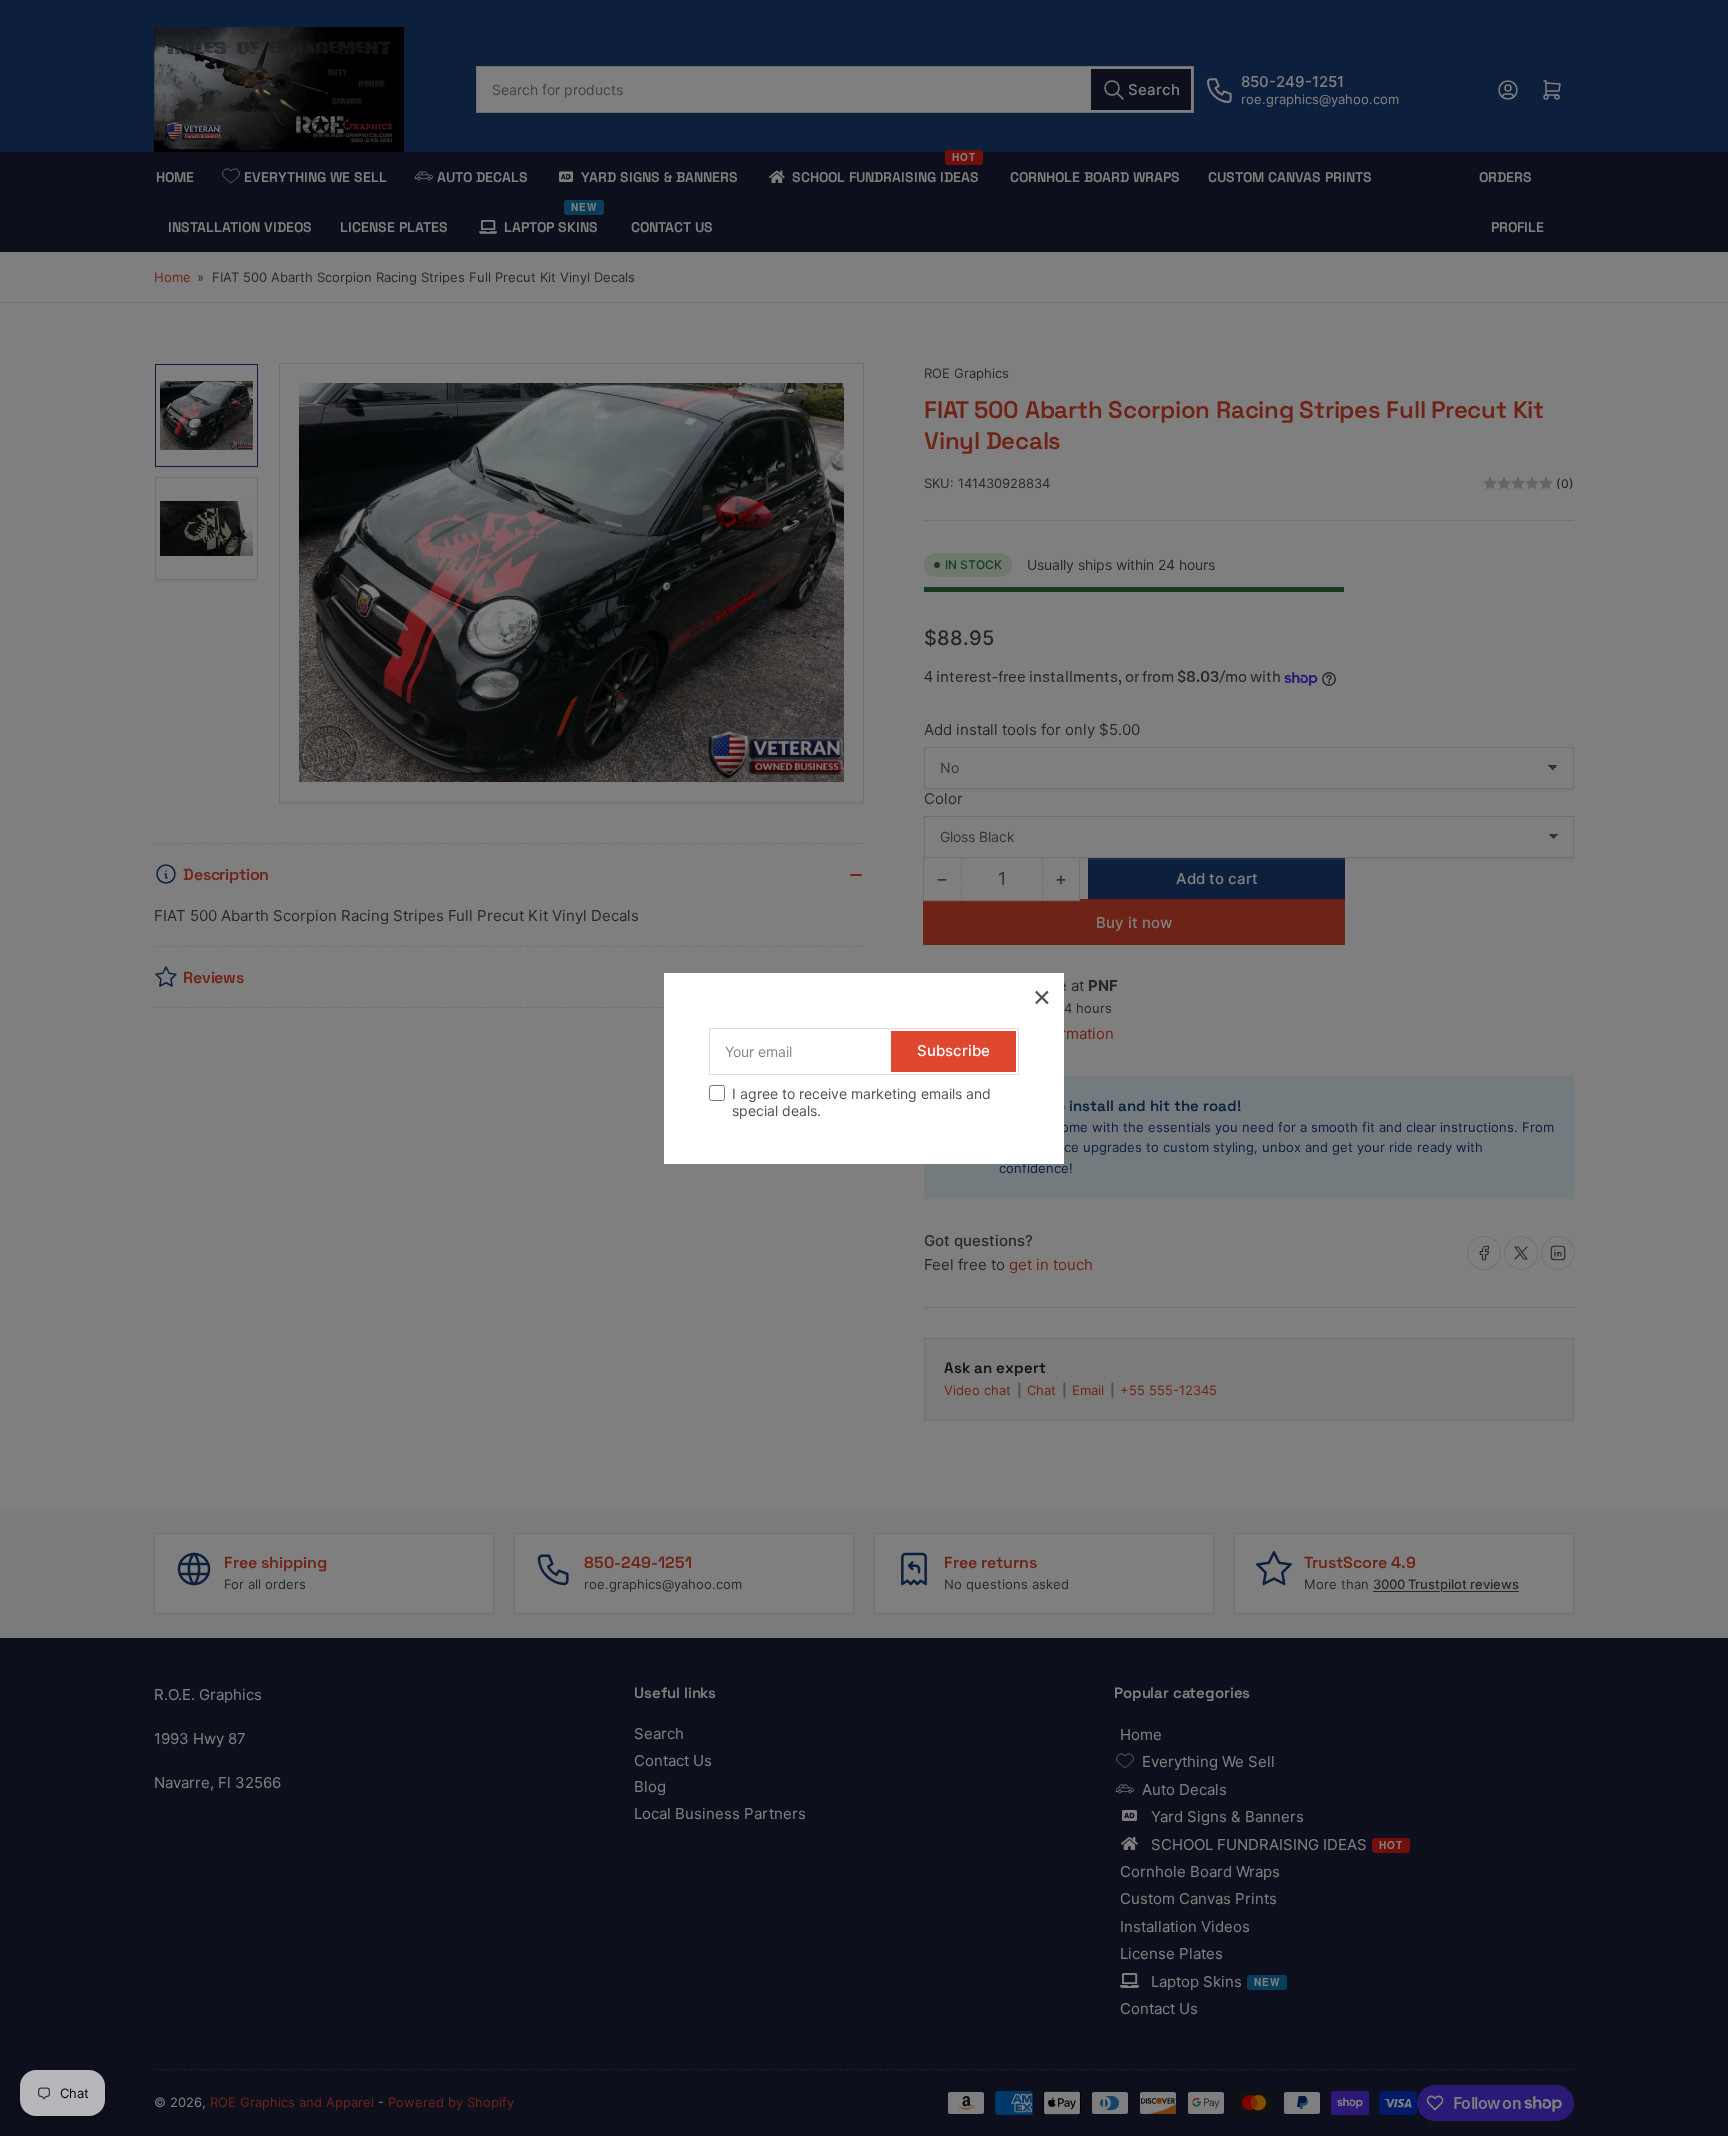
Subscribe (953, 1050)
